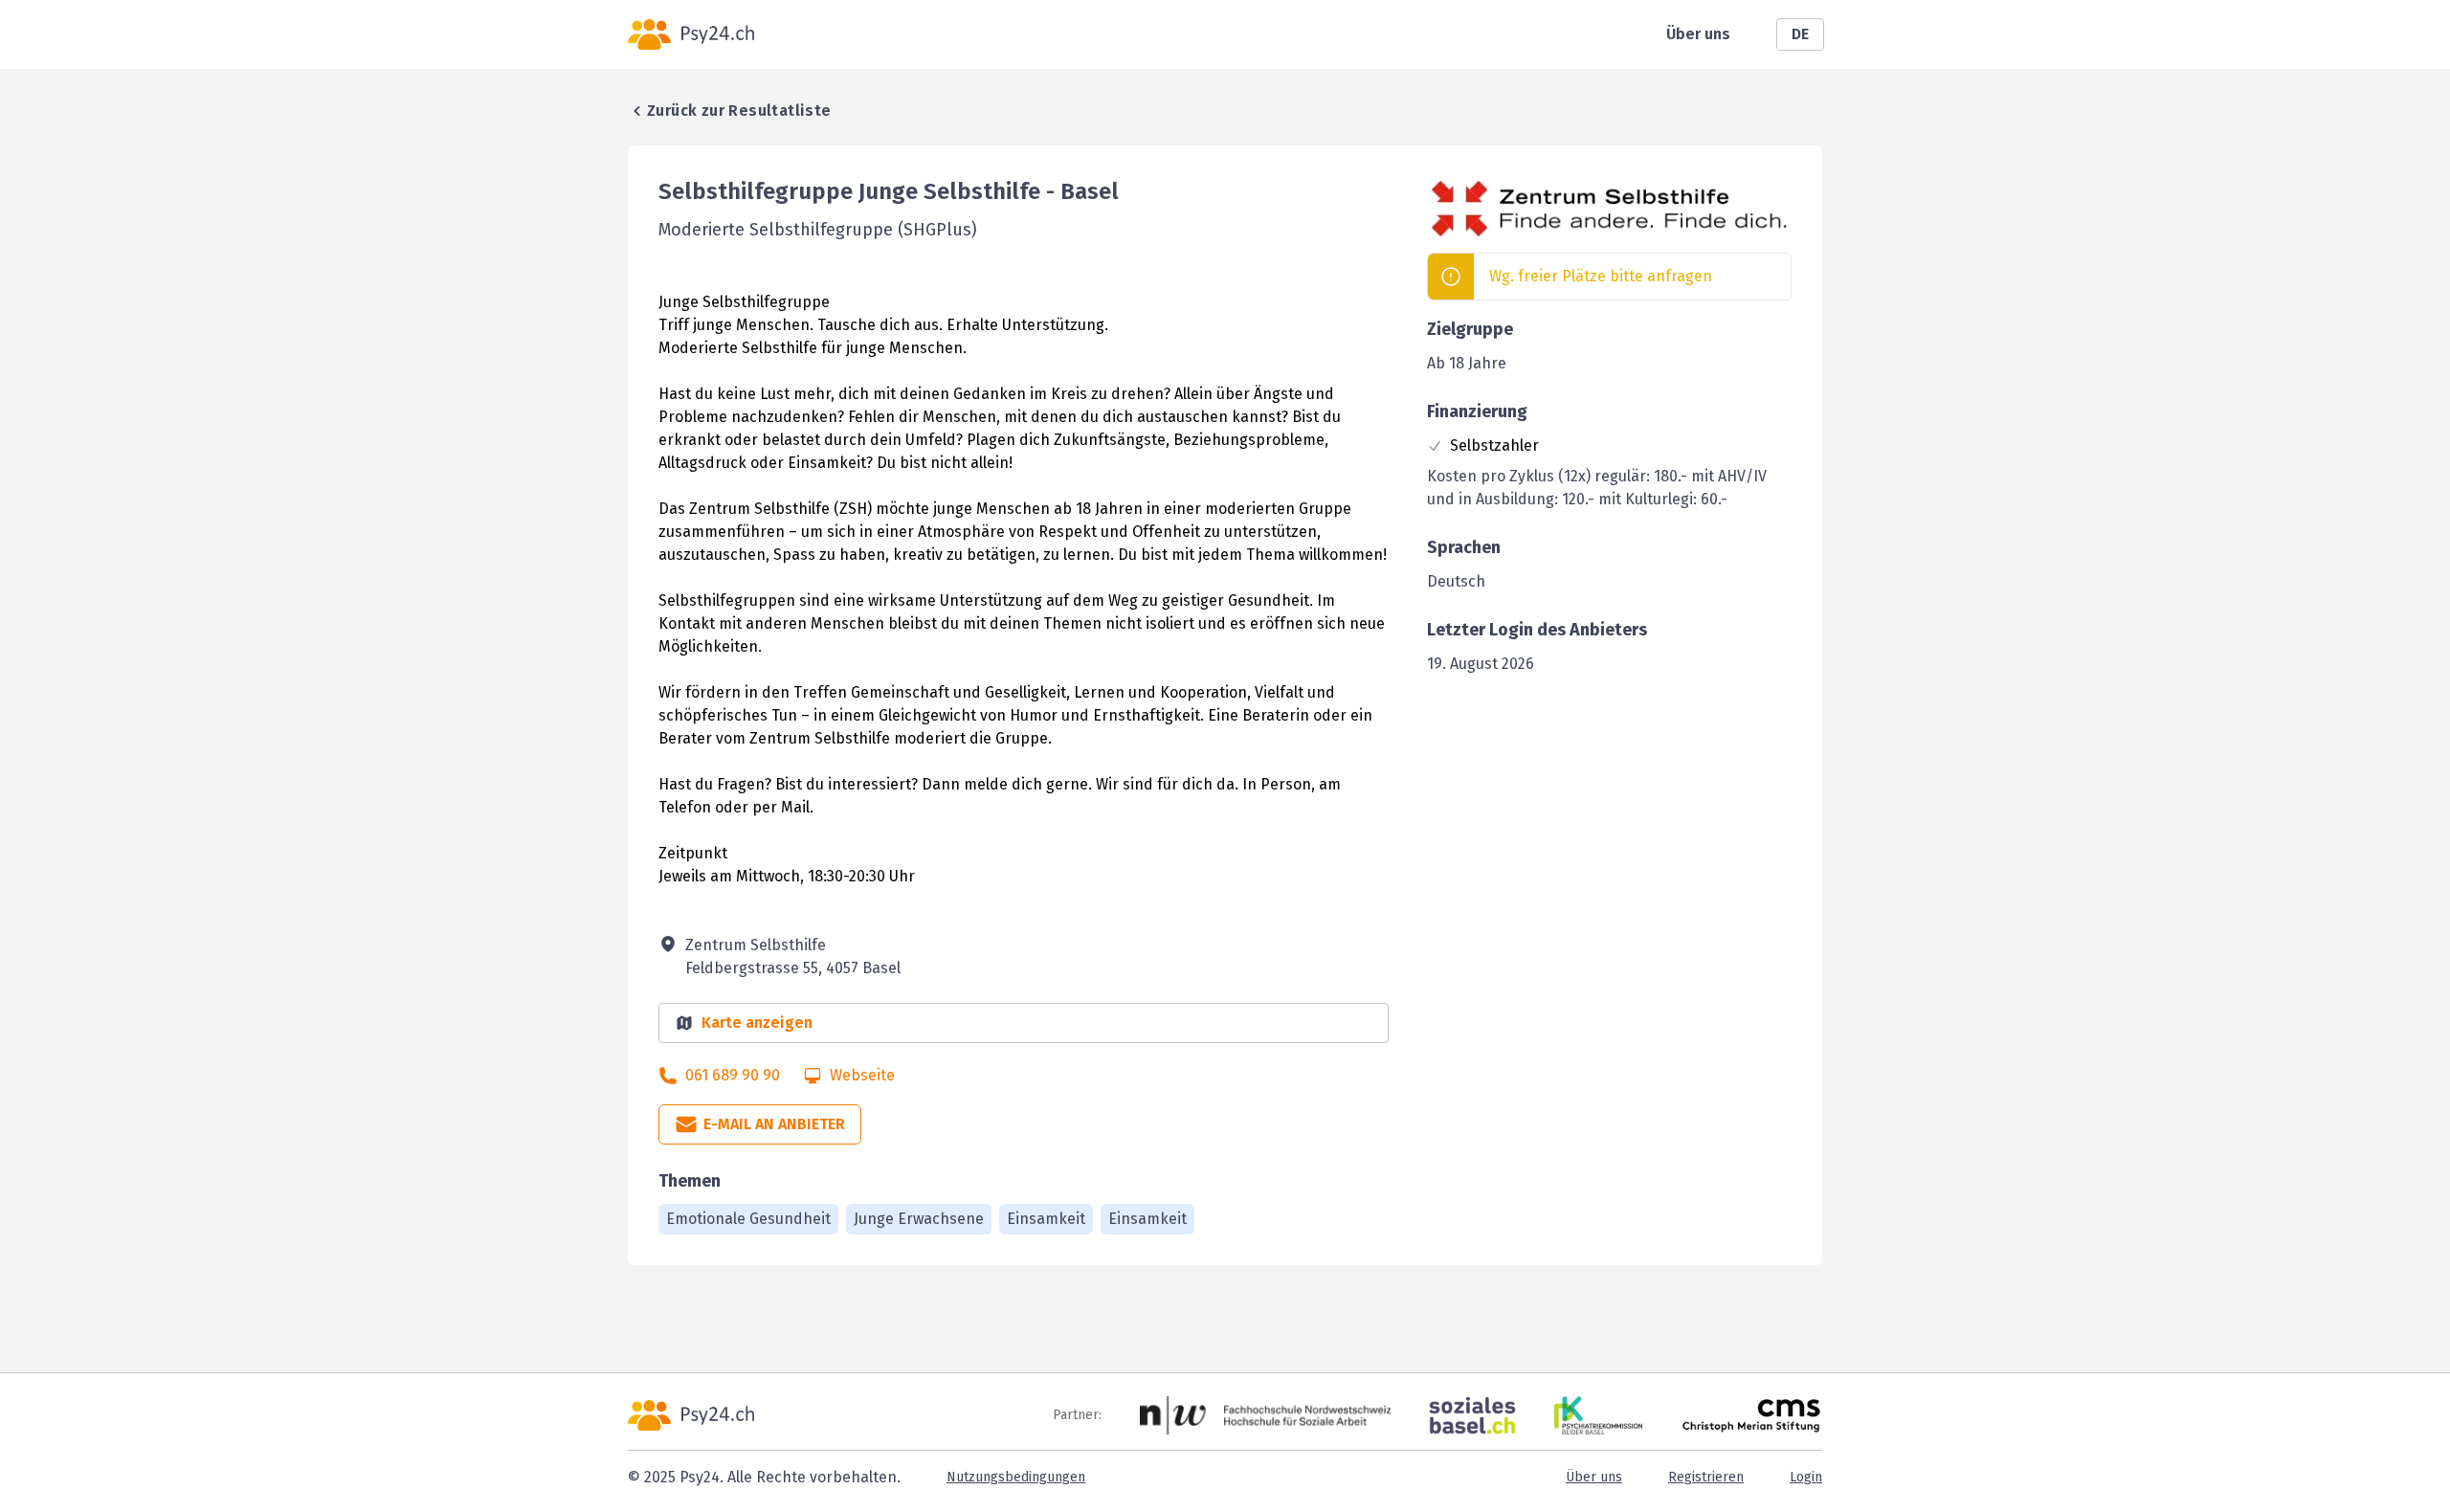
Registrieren (1706, 1477)
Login (1806, 1477)
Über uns (1698, 34)
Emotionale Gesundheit (748, 1219)
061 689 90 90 (733, 1075)
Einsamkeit (1046, 1219)
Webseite (862, 1075)
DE (1800, 34)
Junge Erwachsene (919, 1219)
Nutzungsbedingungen (1016, 1477)
